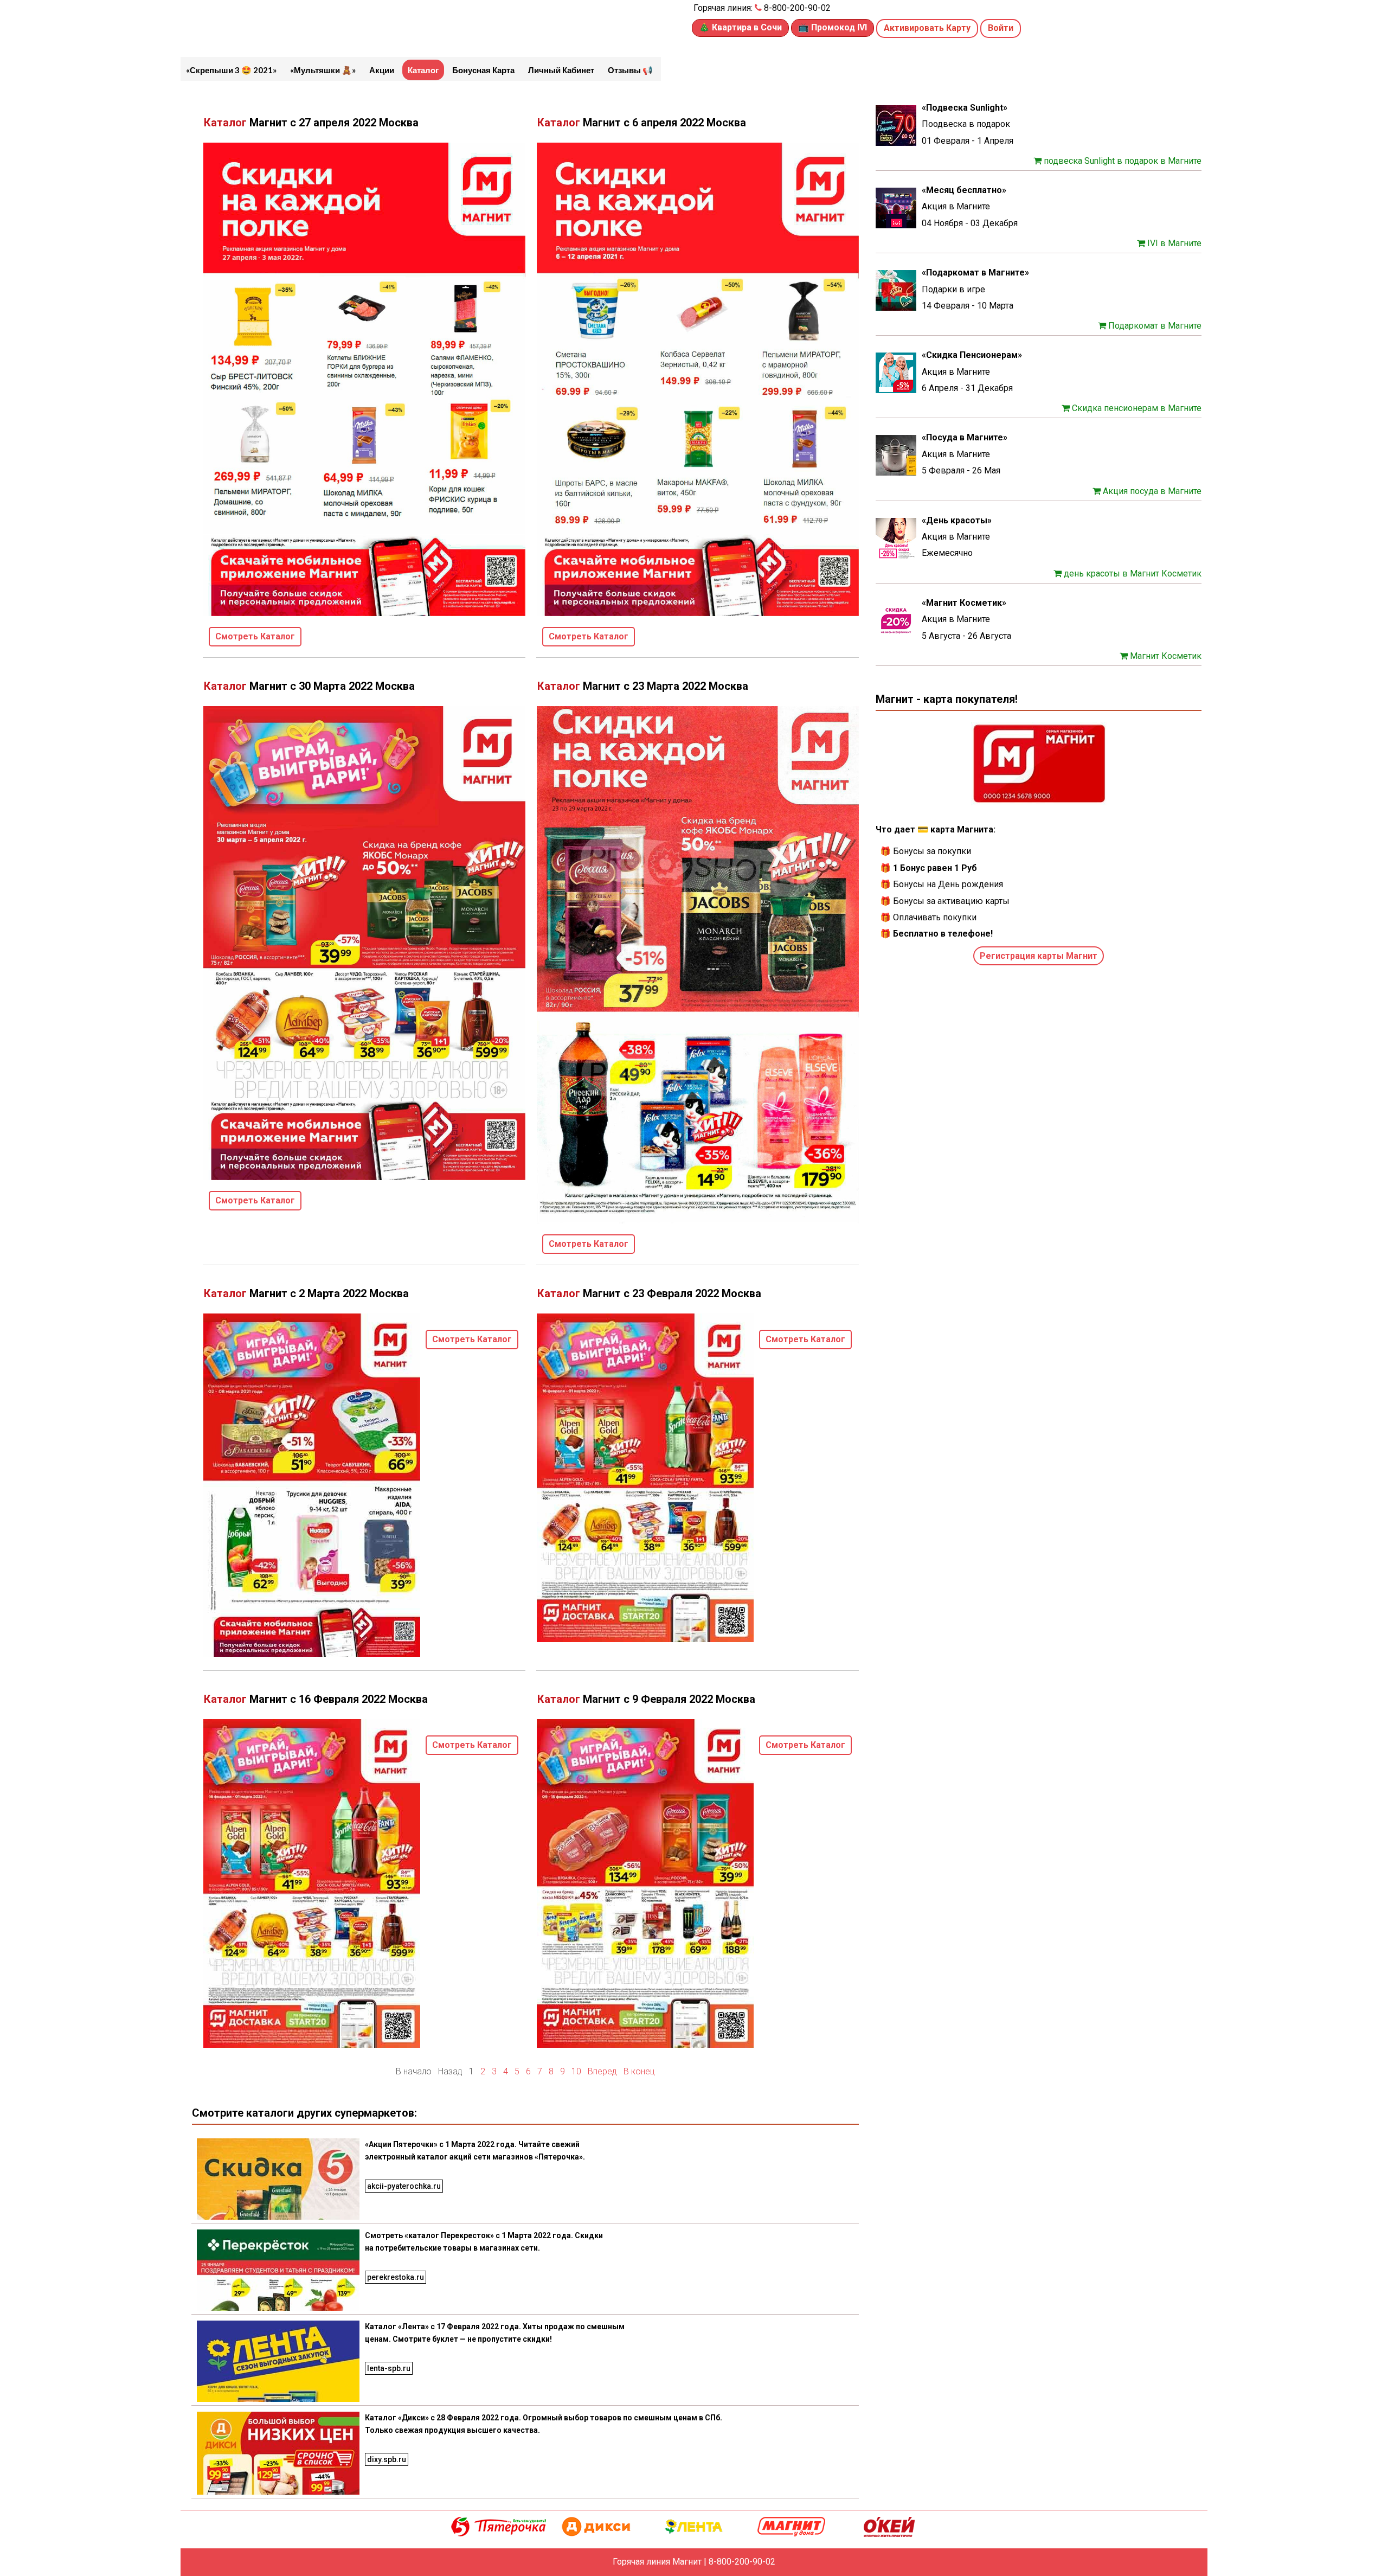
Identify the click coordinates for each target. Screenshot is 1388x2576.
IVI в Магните (1173, 243)
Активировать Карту (927, 28)
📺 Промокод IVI (833, 27)
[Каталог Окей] (889, 2526)
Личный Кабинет (561, 70)
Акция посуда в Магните (1151, 491)
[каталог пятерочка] (499, 2526)
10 (576, 2071)
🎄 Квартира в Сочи (740, 27)
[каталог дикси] (596, 2526)
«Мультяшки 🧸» (323, 70)
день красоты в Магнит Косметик (1132, 573)
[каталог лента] (694, 2526)
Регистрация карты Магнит (1039, 956)
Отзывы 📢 (630, 70)
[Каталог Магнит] (792, 2526)
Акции (382, 70)
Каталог (423, 70)
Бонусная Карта (483, 70)
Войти (1001, 28)
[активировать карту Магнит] (1039, 764)
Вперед (602, 2071)
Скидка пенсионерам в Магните (1136, 408)
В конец (639, 2071)
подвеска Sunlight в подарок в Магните (1122, 161)
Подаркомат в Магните (1154, 326)
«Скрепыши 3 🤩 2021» (231, 70)
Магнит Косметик (1165, 656)
